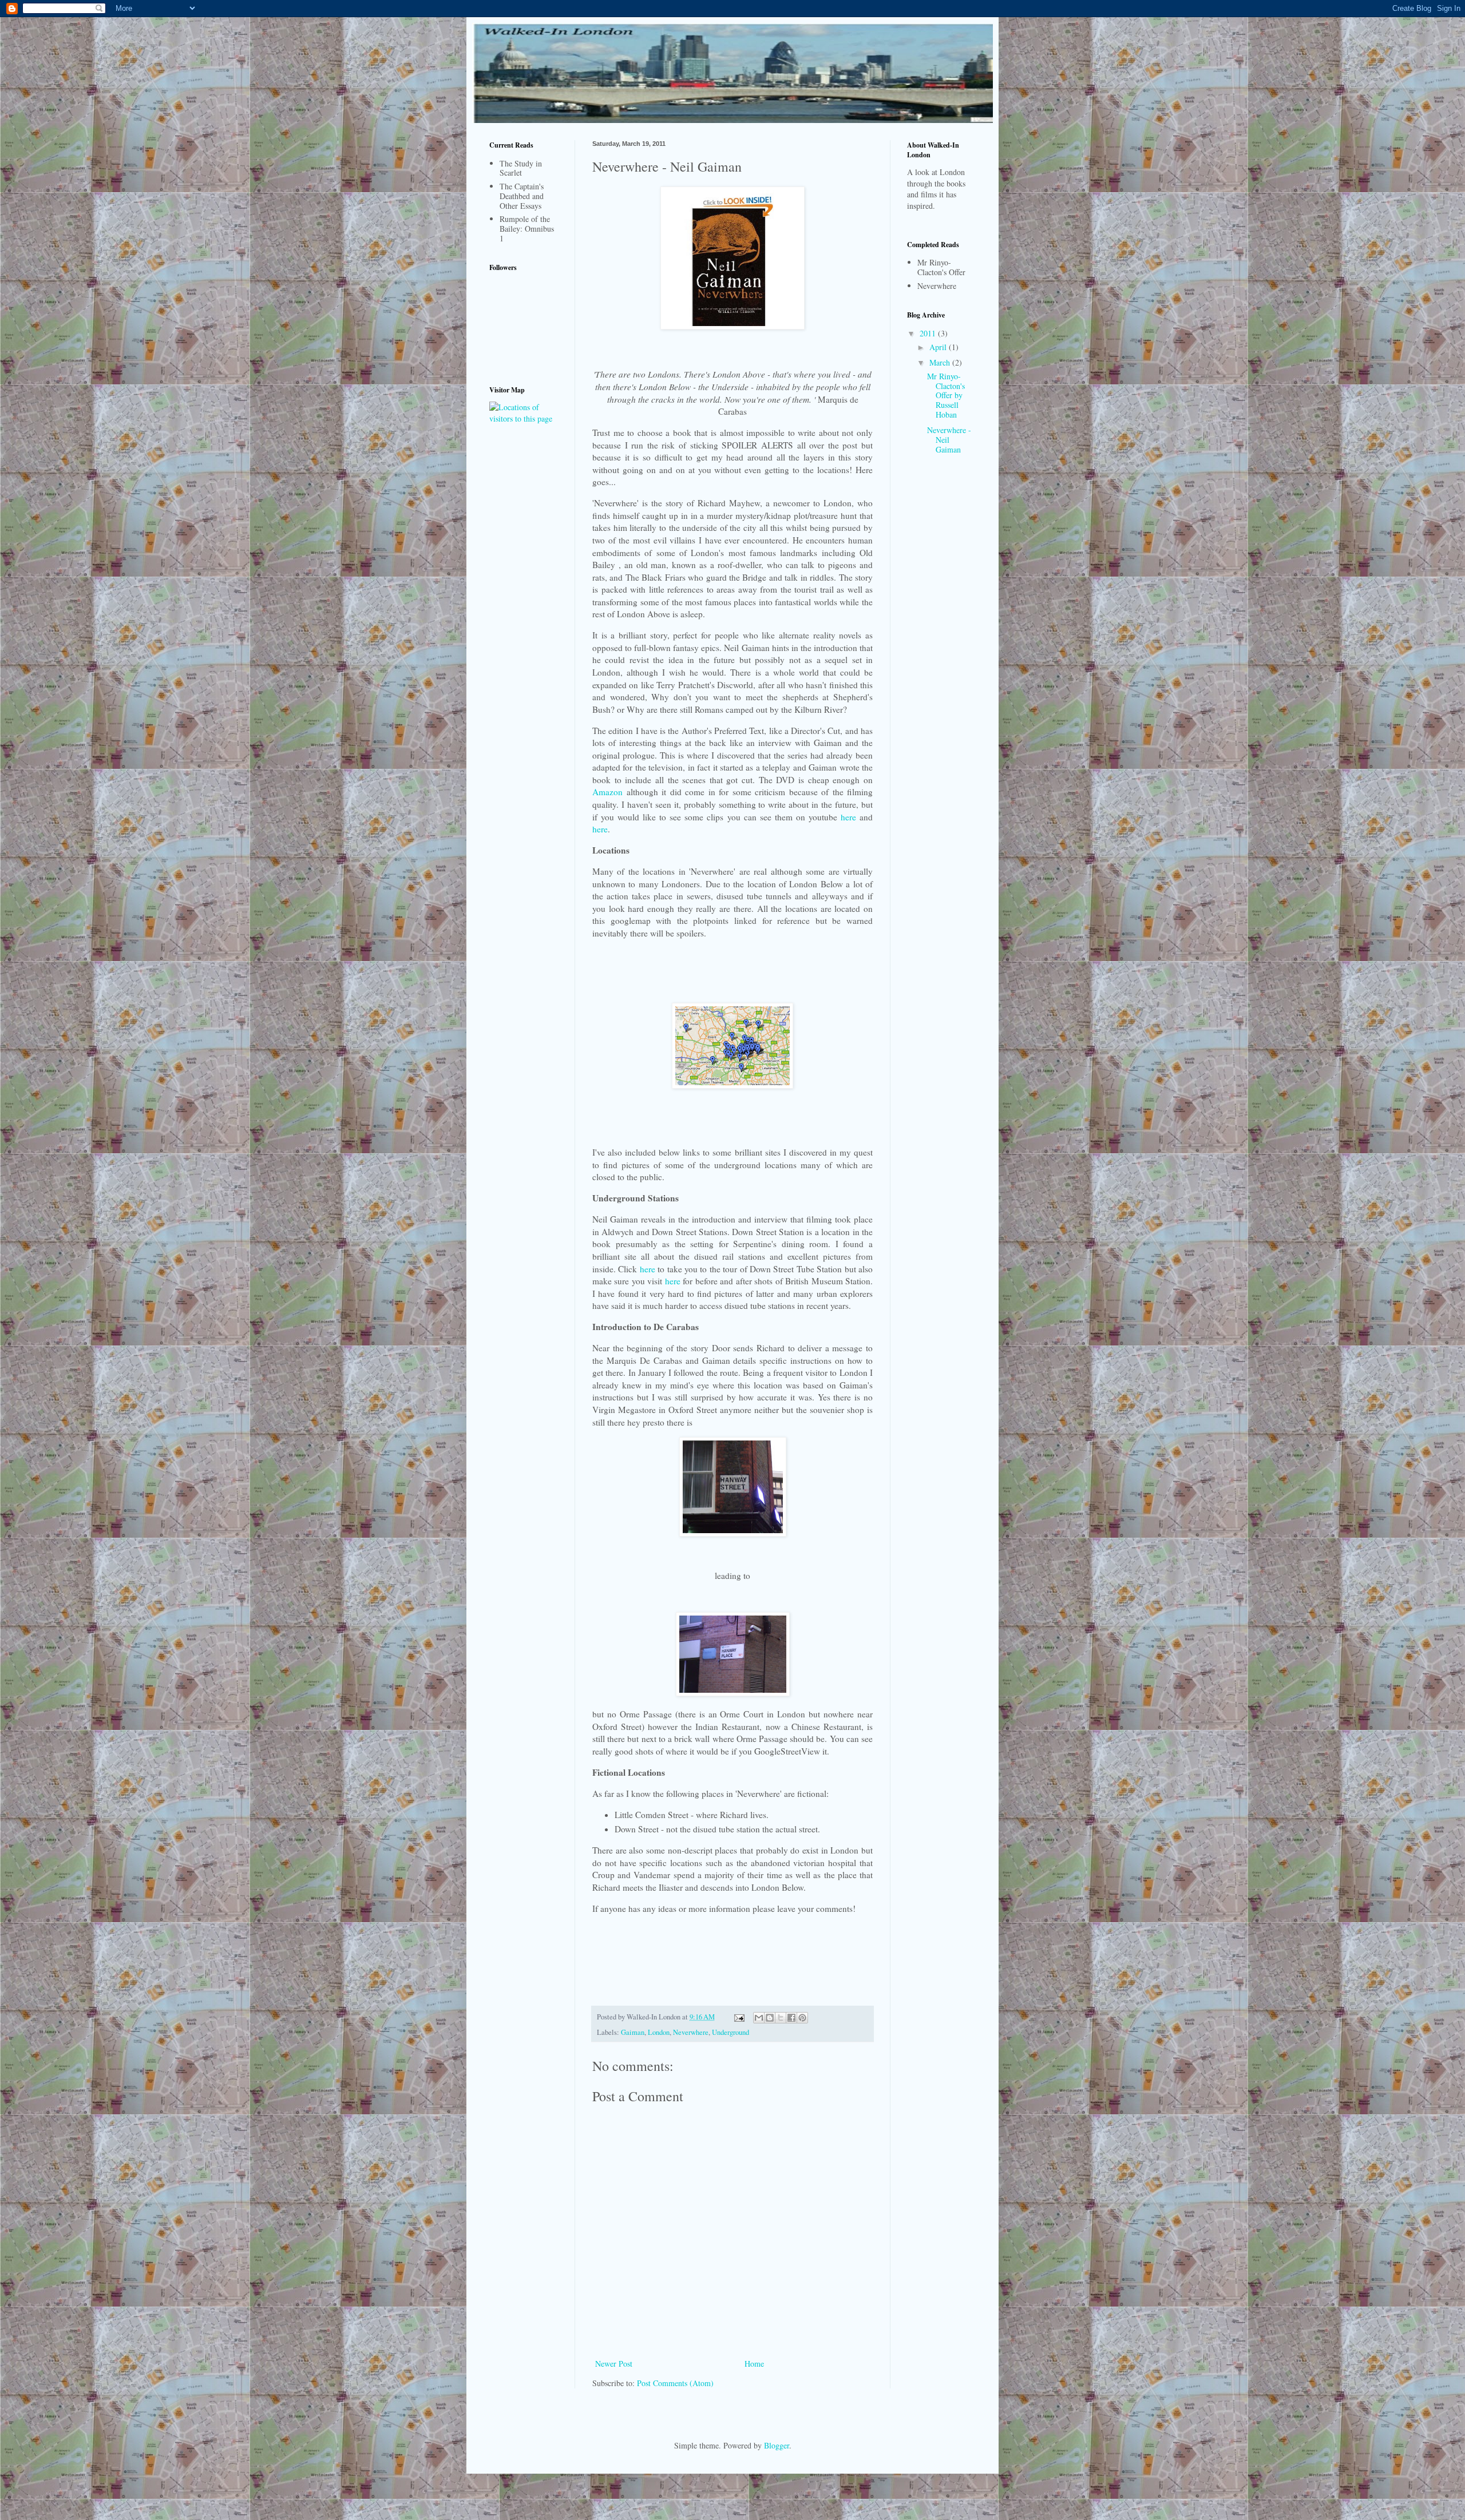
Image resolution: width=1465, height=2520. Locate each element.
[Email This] (759, 2018)
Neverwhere (691, 2032)
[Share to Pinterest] (802, 2018)
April (939, 347)
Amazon (607, 792)
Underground (730, 2032)
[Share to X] (781, 2018)
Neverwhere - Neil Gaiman (949, 440)
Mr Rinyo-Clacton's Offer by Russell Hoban (946, 395)
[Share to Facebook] (791, 2018)
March (941, 362)
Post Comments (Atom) (675, 2383)
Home (754, 2364)
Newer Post (614, 2364)
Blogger (777, 2445)
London (659, 2032)
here (848, 817)
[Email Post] (739, 2017)
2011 (929, 333)
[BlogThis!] (770, 2018)
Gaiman (633, 2032)
